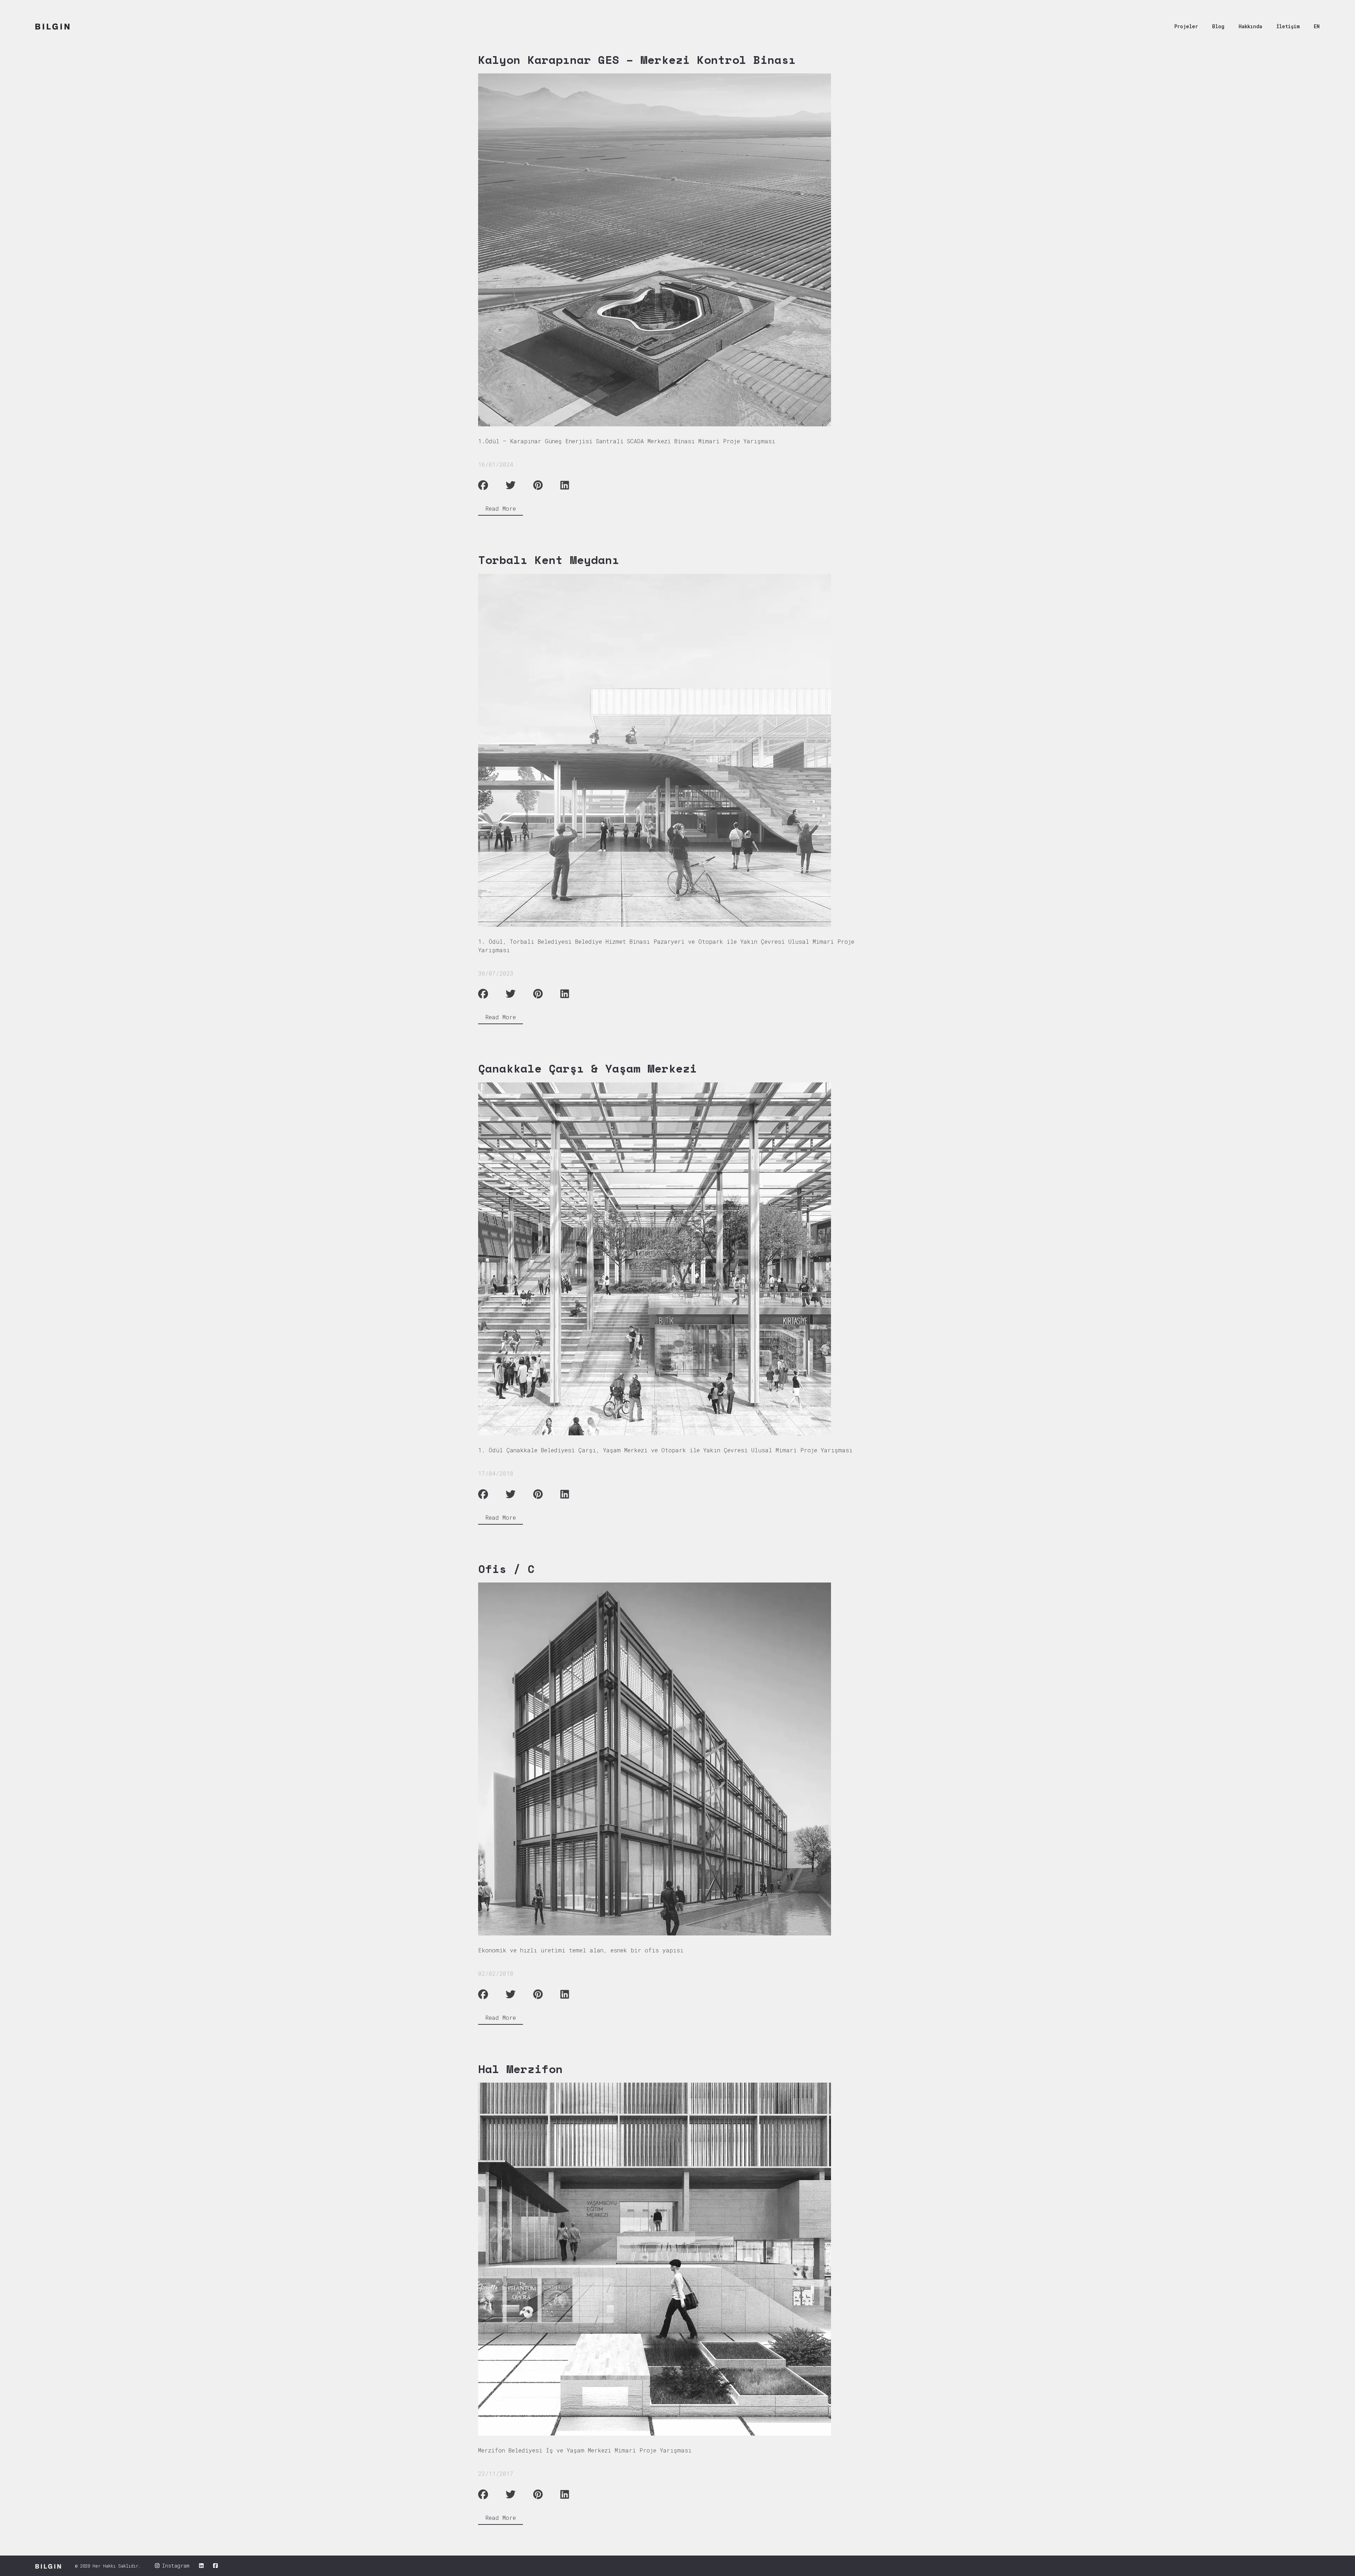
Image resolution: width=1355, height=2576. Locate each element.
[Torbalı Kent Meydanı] (672, 750)
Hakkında (1250, 26)
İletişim (1288, 26)
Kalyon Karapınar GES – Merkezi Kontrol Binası (637, 60)
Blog (1218, 26)
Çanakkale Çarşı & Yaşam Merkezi (588, 1068)
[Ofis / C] (672, 1759)
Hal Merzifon (520, 2069)
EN (1317, 26)
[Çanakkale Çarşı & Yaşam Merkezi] (672, 1259)
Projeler (1186, 26)
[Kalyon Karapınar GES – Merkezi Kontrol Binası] (672, 250)
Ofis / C (506, 1569)
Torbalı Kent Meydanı (549, 560)
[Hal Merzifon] (672, 2259)
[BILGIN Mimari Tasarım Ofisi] (52, 26)
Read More (501, 508)
